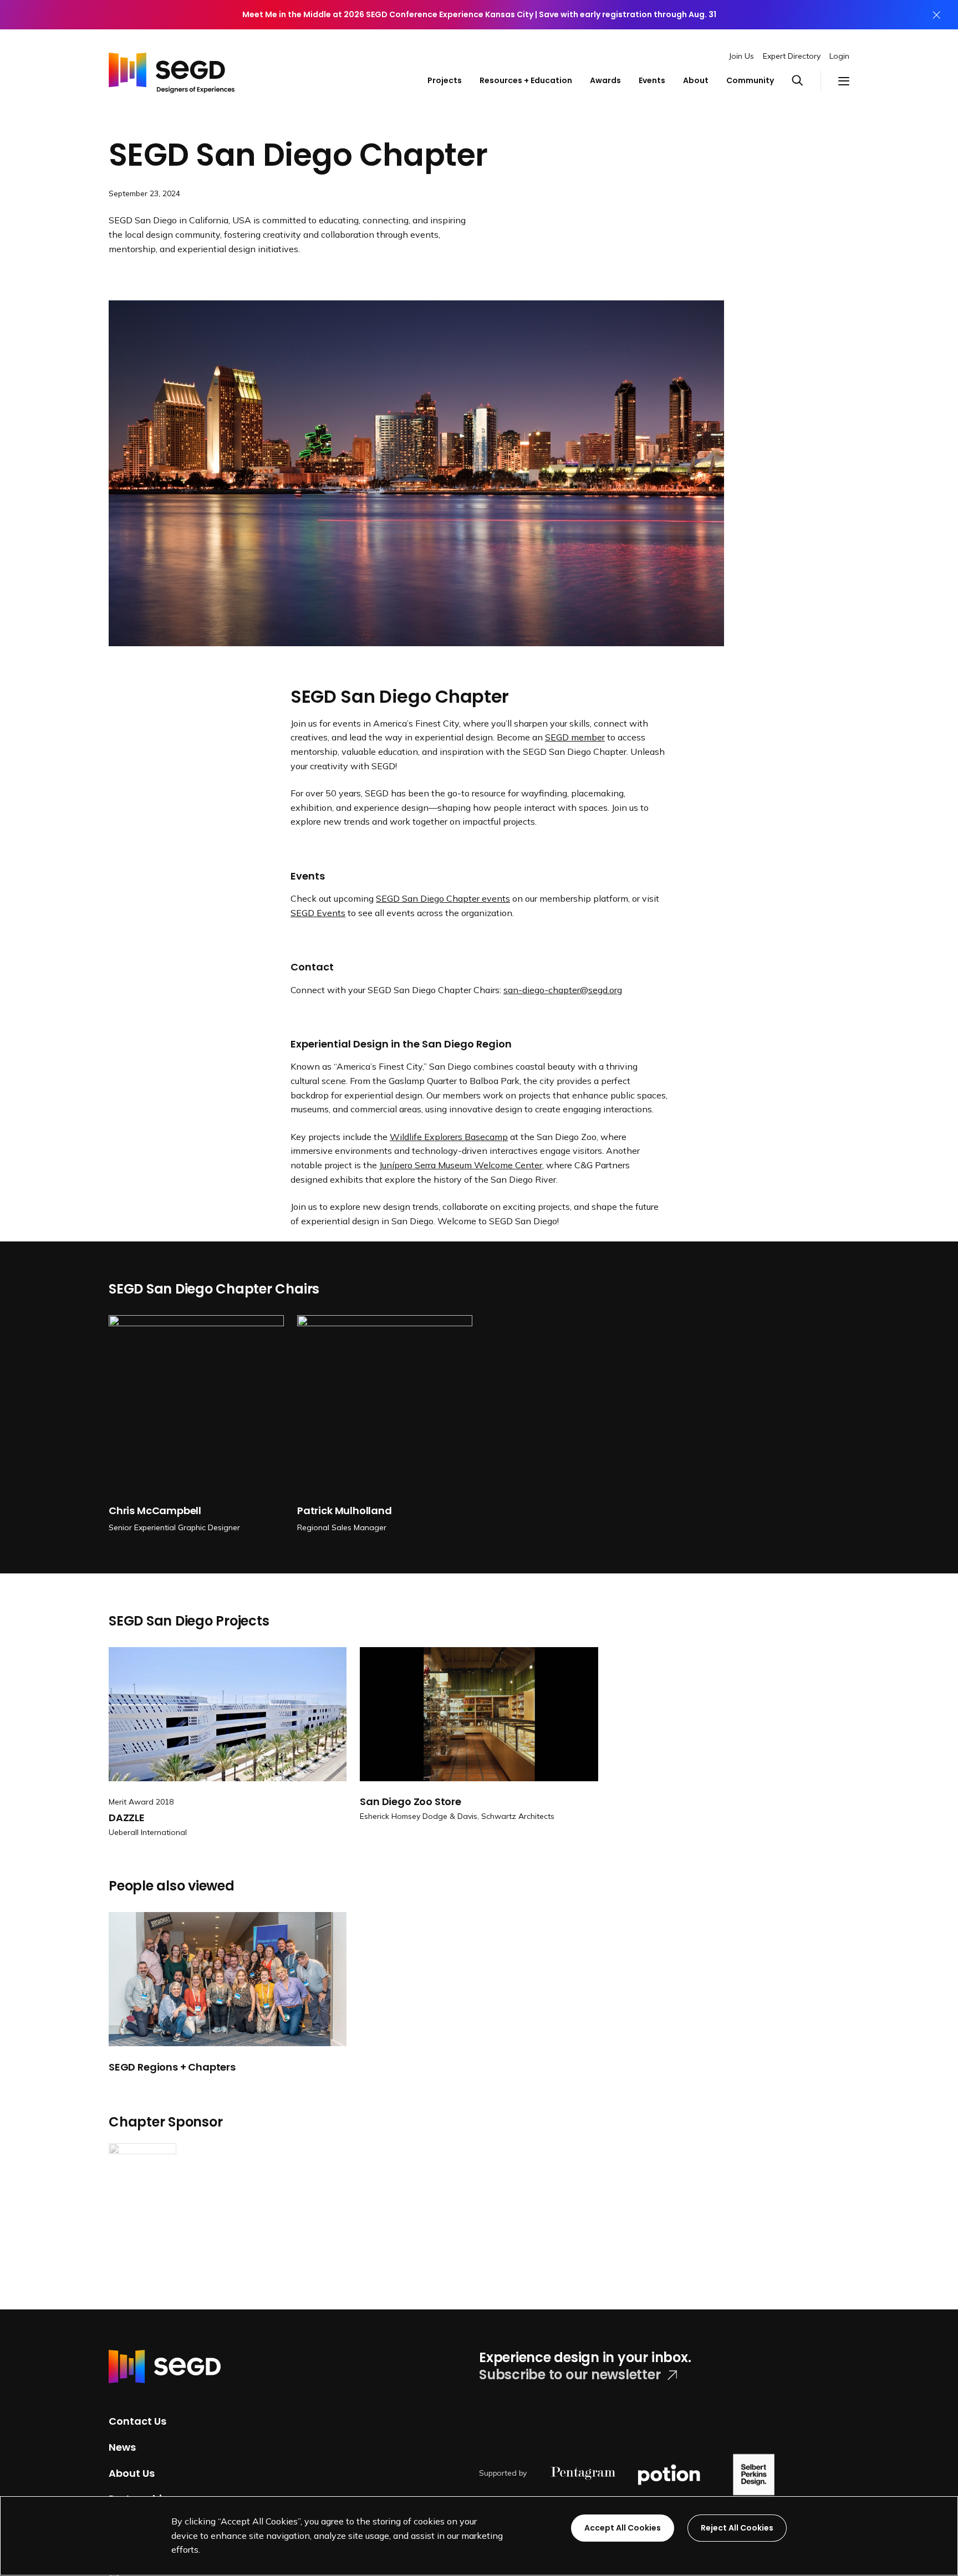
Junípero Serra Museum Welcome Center (461, 1165)
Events (652, 80)
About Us (132, 2473)
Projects (445, 80)
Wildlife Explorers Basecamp (449, 1137)
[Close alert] (936, 15)
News (122, 2447)
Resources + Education (526, 80)
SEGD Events (318, 913)
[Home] (172, 70)
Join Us (742, 56)
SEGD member (575, 737)
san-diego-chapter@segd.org (563, 990)
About (696, 80)
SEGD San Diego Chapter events (443, 898)
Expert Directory (792, 56)
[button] (806, 81)
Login (839, 56)
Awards (605, 80)
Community (750, 80)
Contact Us (137, 2421)
